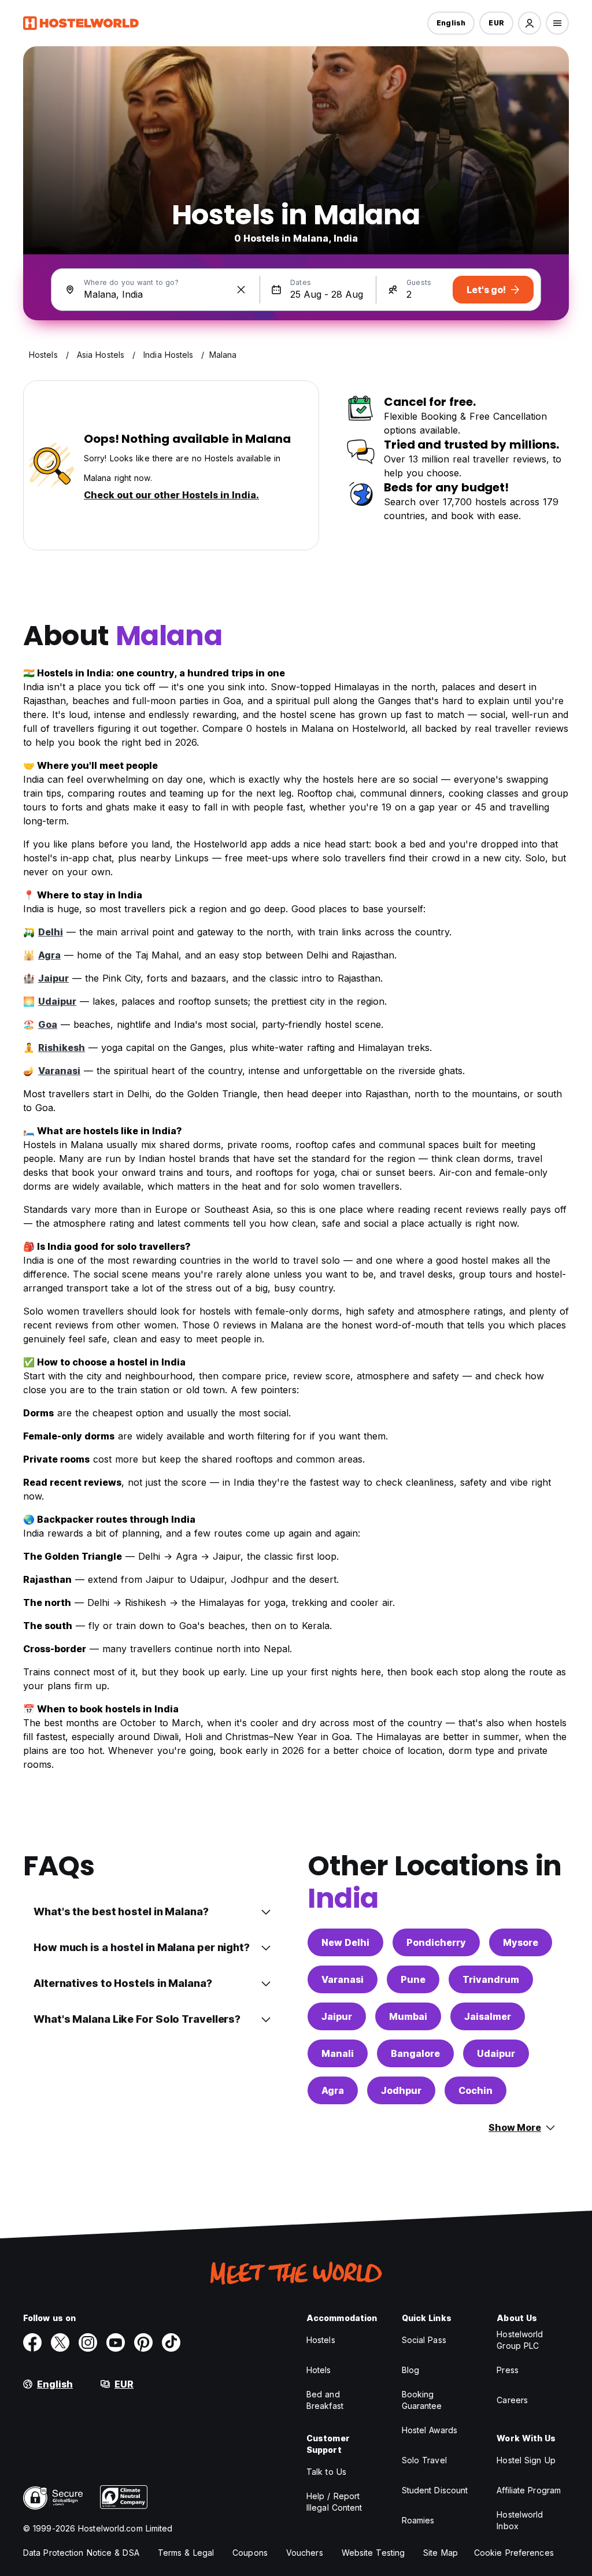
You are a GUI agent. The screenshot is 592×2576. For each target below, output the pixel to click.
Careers (512, 2400)
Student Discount (435, 2490)
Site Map (441, 2553)
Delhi (51, 932)
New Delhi (345, 1942)
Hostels (321, 2340)
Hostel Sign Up (526, 2460)
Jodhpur (401, 2090)
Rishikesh (62, 1048)
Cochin (476, 2090)
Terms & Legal (186, 2553)
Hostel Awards (430, 2430)
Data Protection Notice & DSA (81, 2553)
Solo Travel (424, 2460)
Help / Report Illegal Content (334, 2502)
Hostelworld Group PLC (520, 2340)
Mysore (521, 1942)
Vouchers (305, 2553)
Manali (338, 2053)
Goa (48, 1024)
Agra (49, 955)
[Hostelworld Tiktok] (171, 2342)
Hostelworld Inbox (520, 2520)
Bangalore (415, 2053)
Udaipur (57, 1001)
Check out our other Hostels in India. (171, 495)
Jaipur (53, 978)
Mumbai (408, 2016)
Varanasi (59, 1071)
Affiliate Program (529, 2490)
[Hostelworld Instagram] (88, 2342)
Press (508, 2370)
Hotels (319, 2370)
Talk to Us (326, 2472)
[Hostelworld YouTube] (116, 2342)
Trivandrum (491, 1979)
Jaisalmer (488, 2016)
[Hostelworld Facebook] (32, 2342)
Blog (410, 2370)
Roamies (418, 2520)
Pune (413, 1979)
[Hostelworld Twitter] (60, 2342)
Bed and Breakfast (325, 2400)
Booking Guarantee (422, 2400)
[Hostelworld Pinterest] (143, 2342)
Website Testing (373, 2553)
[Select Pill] (530, 23)
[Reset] (241, 290)
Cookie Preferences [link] (514, 2553)
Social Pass (424, 2340)
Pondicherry (436, 1942)
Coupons (250, 2553)
